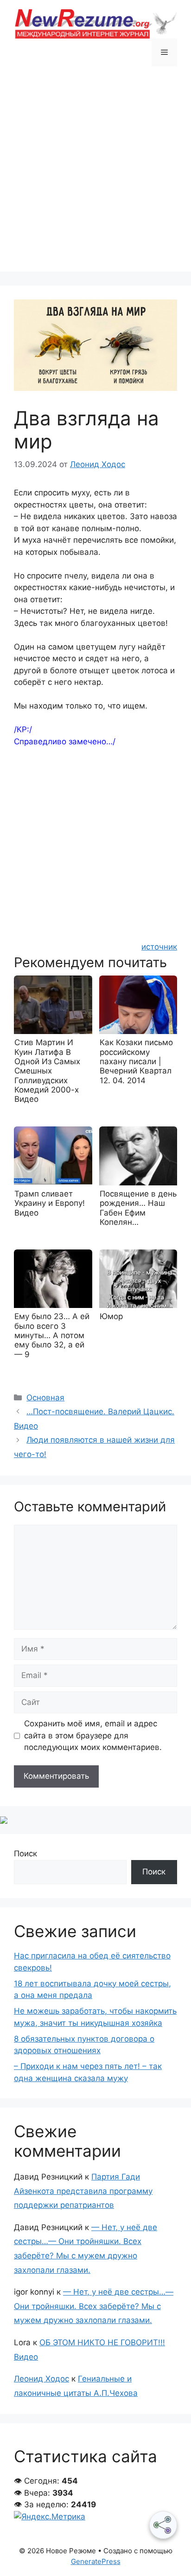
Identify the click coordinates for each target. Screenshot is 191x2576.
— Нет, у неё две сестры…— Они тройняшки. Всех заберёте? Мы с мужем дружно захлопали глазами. (94, 2306)
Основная (45, 1398)
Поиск (25, 1854)
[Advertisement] (95, 176)
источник (159, 947)
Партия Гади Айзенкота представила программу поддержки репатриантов (83, 2191)
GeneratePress (96, 2561)
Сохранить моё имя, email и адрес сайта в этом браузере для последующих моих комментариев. (93, 1735)
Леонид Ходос (41, 2379)
